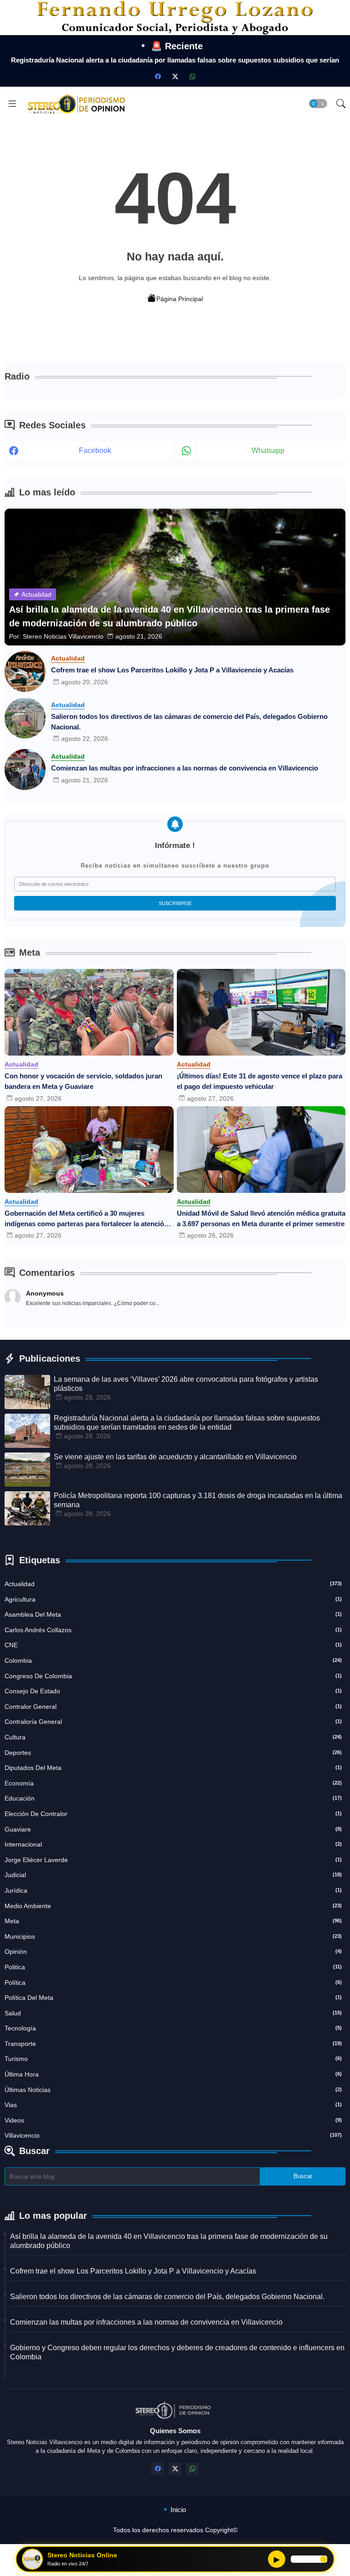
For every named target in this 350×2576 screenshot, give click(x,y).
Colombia (173, 1660)
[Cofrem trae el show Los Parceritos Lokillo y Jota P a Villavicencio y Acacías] (25, 671)
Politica (173, 1967)
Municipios (173, 1936)
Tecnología (173, 2028)
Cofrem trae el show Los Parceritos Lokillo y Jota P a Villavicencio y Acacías (172, 670)
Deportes (173, 1753)
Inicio (178, 2510)
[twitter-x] (175, 77)
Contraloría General (173, 1722)
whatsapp (268, 450)
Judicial (173, 1875)
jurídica (173, 1890)
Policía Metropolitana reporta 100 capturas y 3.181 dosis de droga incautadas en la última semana (198, 1500)
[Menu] (12, 104)
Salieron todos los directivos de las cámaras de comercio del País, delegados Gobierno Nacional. (189, 722)
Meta (173, 1921)
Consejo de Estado (173, 1691)
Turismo (173, 2059)
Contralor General (173, 1707)
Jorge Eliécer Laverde (173, 1860)
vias (173, 2105)
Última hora (173, 2074)
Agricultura (173, 1599)
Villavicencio (173, 2135)
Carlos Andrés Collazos (173, 1630)
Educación (173, 1798)
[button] (318, 104)
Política (173, 1983)
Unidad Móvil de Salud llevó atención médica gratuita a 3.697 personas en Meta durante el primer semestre (261, 1218)
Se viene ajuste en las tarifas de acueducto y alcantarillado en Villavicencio (175, 1457)
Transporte (173, 2044)
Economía (173, 1783)
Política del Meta (173, 1998)
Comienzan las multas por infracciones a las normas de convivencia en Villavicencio (185, 768)
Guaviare (173, 1829)
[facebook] (158, 77)
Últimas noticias (173, 2090)
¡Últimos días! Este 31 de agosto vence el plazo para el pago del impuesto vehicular (260, 1081)
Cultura (173, 1737)
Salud (173, 2013)
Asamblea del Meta (173, 1614)
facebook (95, 450)
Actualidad (173, 1584)
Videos (173, 2120)
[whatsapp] (192, 77)
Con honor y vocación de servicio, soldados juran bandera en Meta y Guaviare (83, 1081)
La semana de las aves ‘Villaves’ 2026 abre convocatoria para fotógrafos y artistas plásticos (186, 1384)
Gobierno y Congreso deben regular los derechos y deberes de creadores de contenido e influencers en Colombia (177, 2352)
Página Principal (180, 299)
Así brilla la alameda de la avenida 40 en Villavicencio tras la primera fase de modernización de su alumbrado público (169, 2241)
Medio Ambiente (173, 1906)
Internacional (173, 1844)
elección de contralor (173, 1814)
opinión (173, 1952)
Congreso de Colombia (173, 1676)
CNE (173, 1645)
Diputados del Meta (173, 1768)
